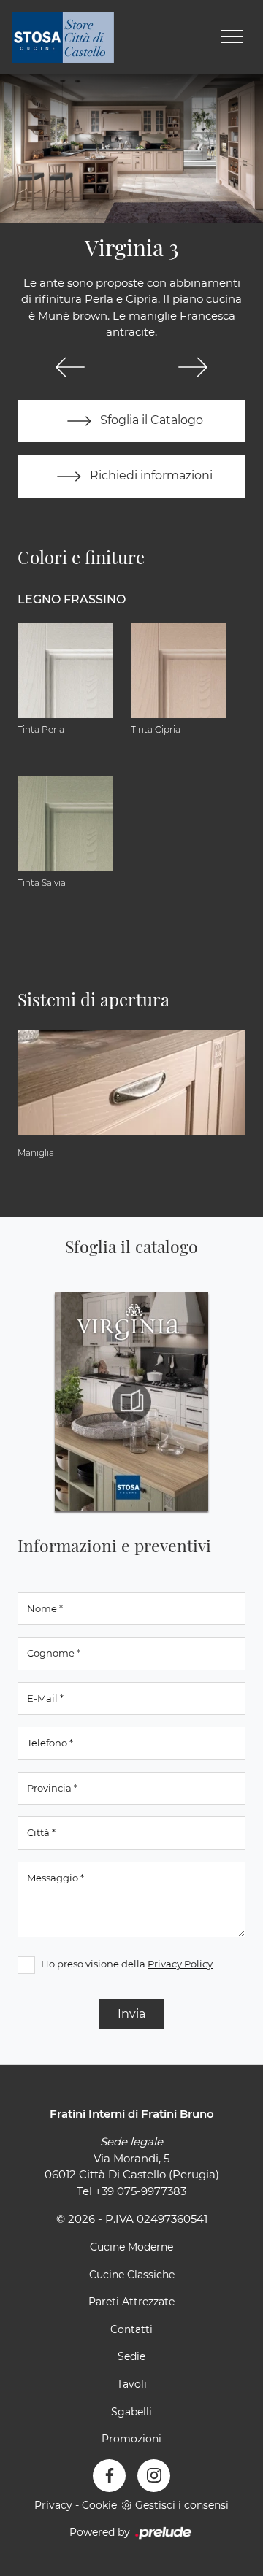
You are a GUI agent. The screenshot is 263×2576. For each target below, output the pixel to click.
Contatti (131, 2329)
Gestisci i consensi (182, 2505)
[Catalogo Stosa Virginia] (131, 1402)
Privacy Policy (180, 1964)
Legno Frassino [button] (72, 599)
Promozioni (131, 2439)
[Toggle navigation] (232, 37)
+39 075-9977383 (141, 2191)
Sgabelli (131, 2412)
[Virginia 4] (193, 367)
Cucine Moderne (131, 2247)
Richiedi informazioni (150, 475)
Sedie (131, 2356)
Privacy (53, 2505)
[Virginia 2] (70, 367)
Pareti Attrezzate (131, 2302)
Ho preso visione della (127, 1964)
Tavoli (132, 2384)
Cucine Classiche (132, 2275)
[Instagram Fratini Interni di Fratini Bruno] (154, 2476)
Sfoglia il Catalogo (150, 420)
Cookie (99, 2505)
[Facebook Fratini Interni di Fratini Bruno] (109, 2476)
